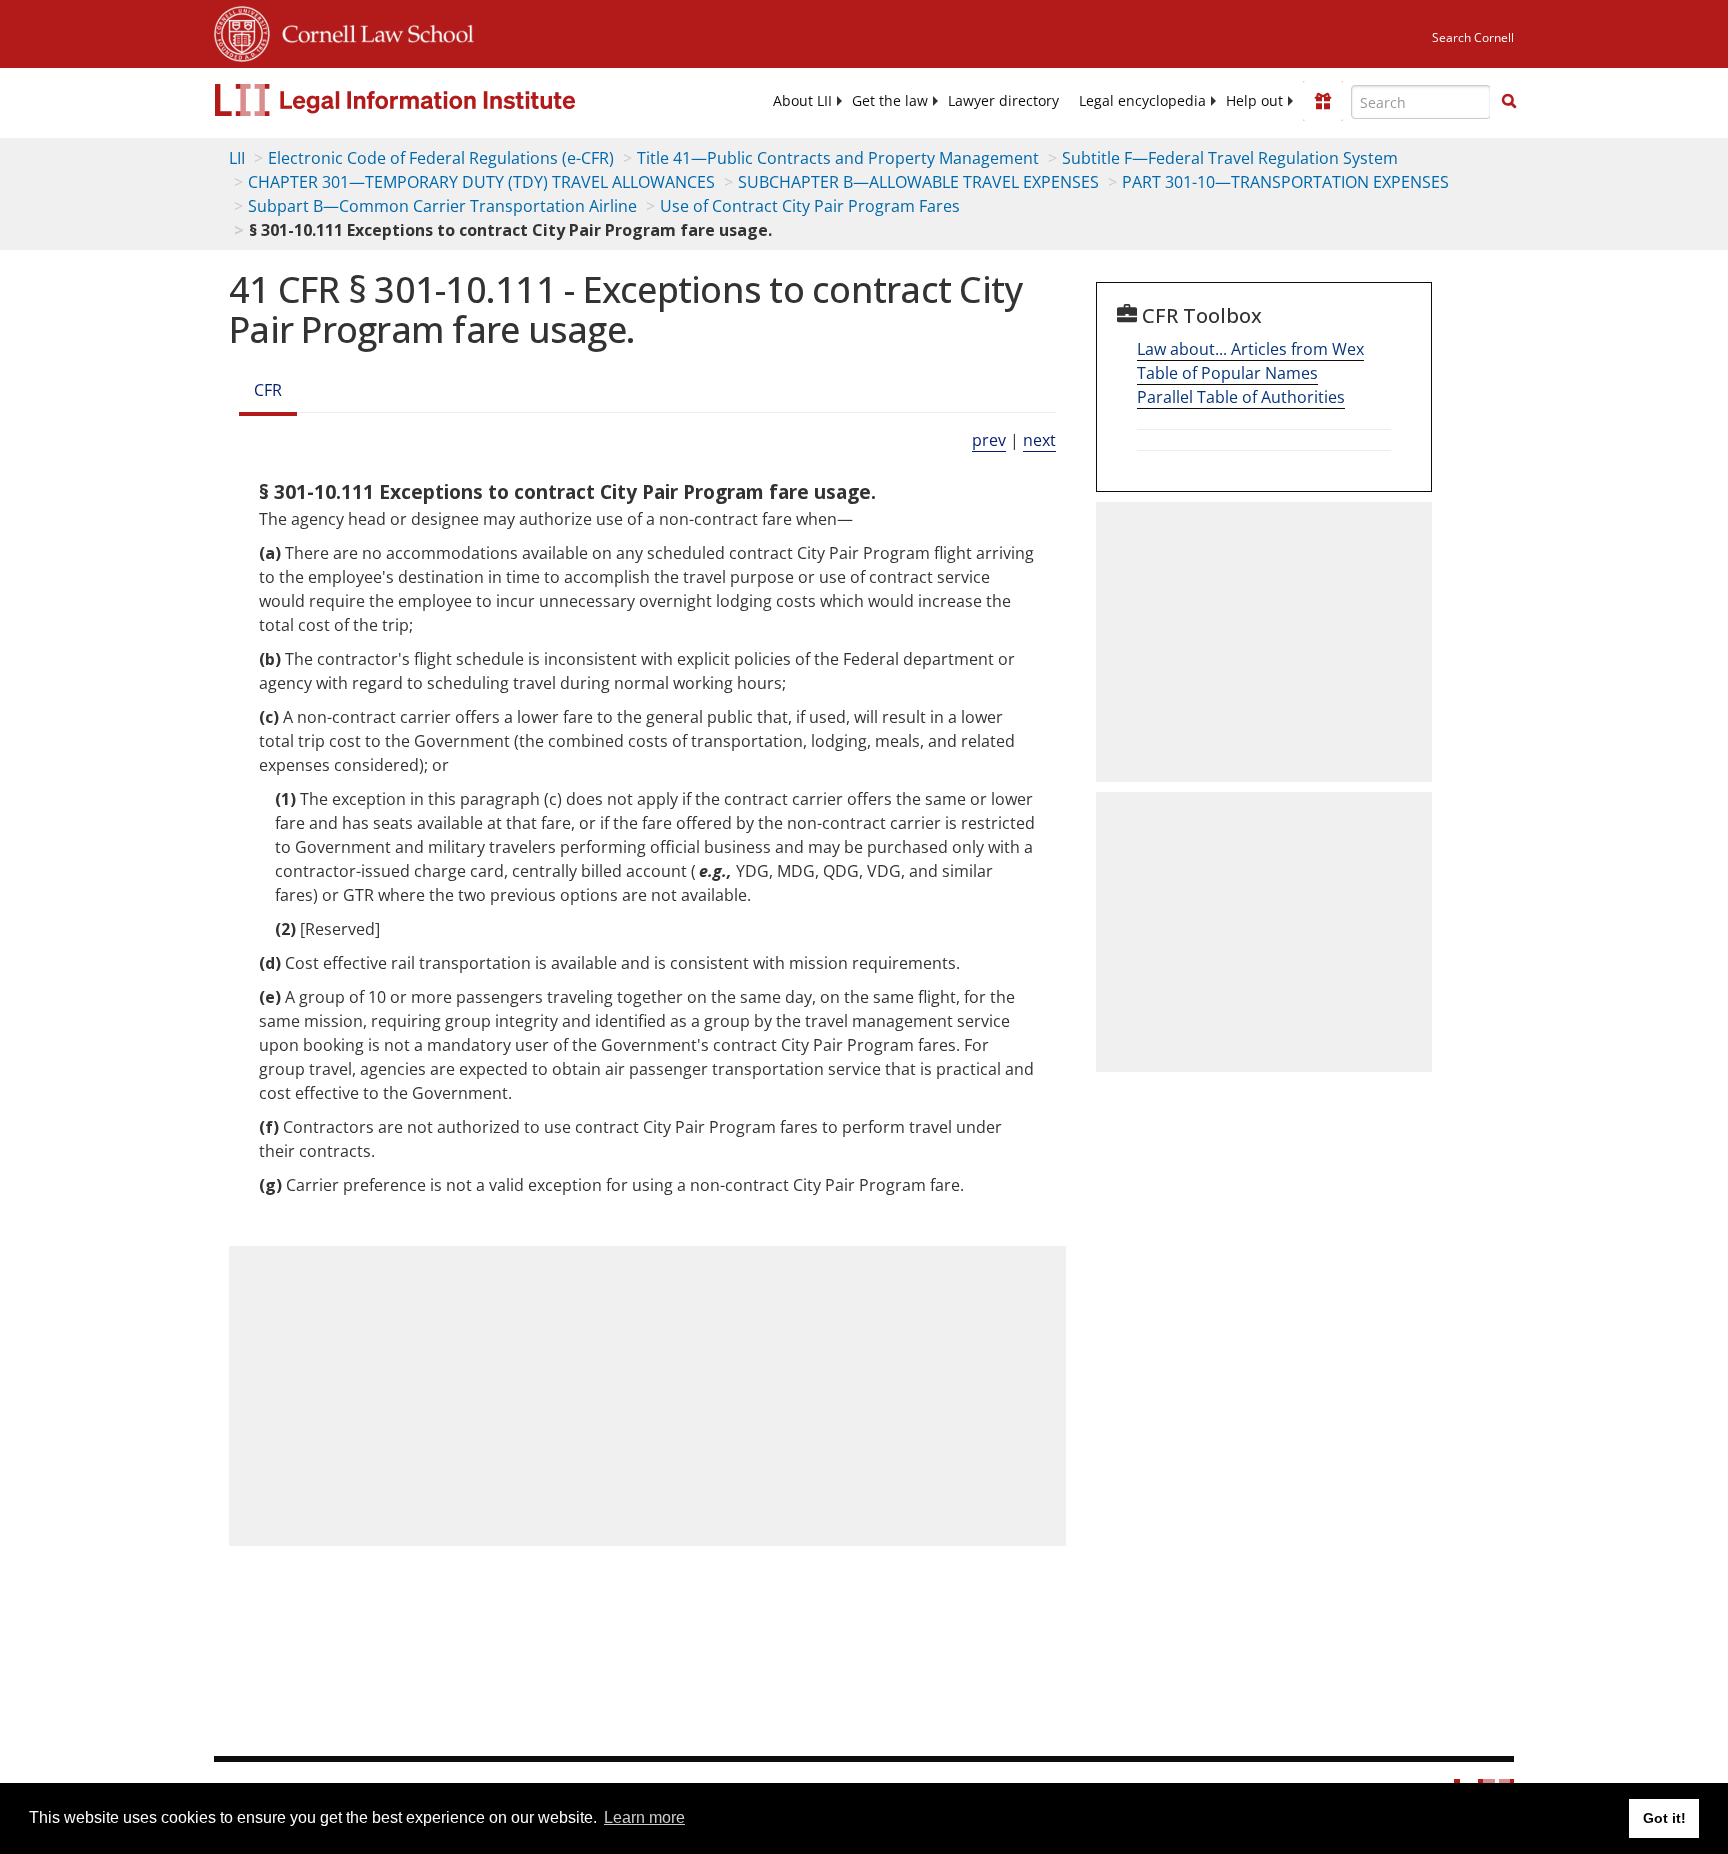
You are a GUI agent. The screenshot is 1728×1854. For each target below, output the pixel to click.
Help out (1254, 101)
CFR (268, 390)
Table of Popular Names (1227, 373)
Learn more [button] (644, 1817)
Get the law (890, 101)
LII (237, 158)
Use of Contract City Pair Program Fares (810, 206)
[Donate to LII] (1323, 101)
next (1039, 440)
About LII (802, 101)
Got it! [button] (1664, 1818)
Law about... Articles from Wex (1250, 349)
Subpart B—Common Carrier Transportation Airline (442, 206)
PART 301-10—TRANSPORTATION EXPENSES (1285, 182)
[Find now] (1509, 102)
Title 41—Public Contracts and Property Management (838, 158)
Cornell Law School (372, 31)
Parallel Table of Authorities (1241, 397)
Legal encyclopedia (1142, 101)
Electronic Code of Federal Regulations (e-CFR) (441, 158)
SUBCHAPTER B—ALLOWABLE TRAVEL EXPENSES (918, 182)
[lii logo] (439, 100)
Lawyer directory (1003, 101)
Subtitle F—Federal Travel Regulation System (1230, 158)
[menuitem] (802, 101)
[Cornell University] (242, 31)
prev (989, 440)
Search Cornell (1473, 37)
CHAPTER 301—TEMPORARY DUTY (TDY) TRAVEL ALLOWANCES (481, 182)
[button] (1509, 101)
